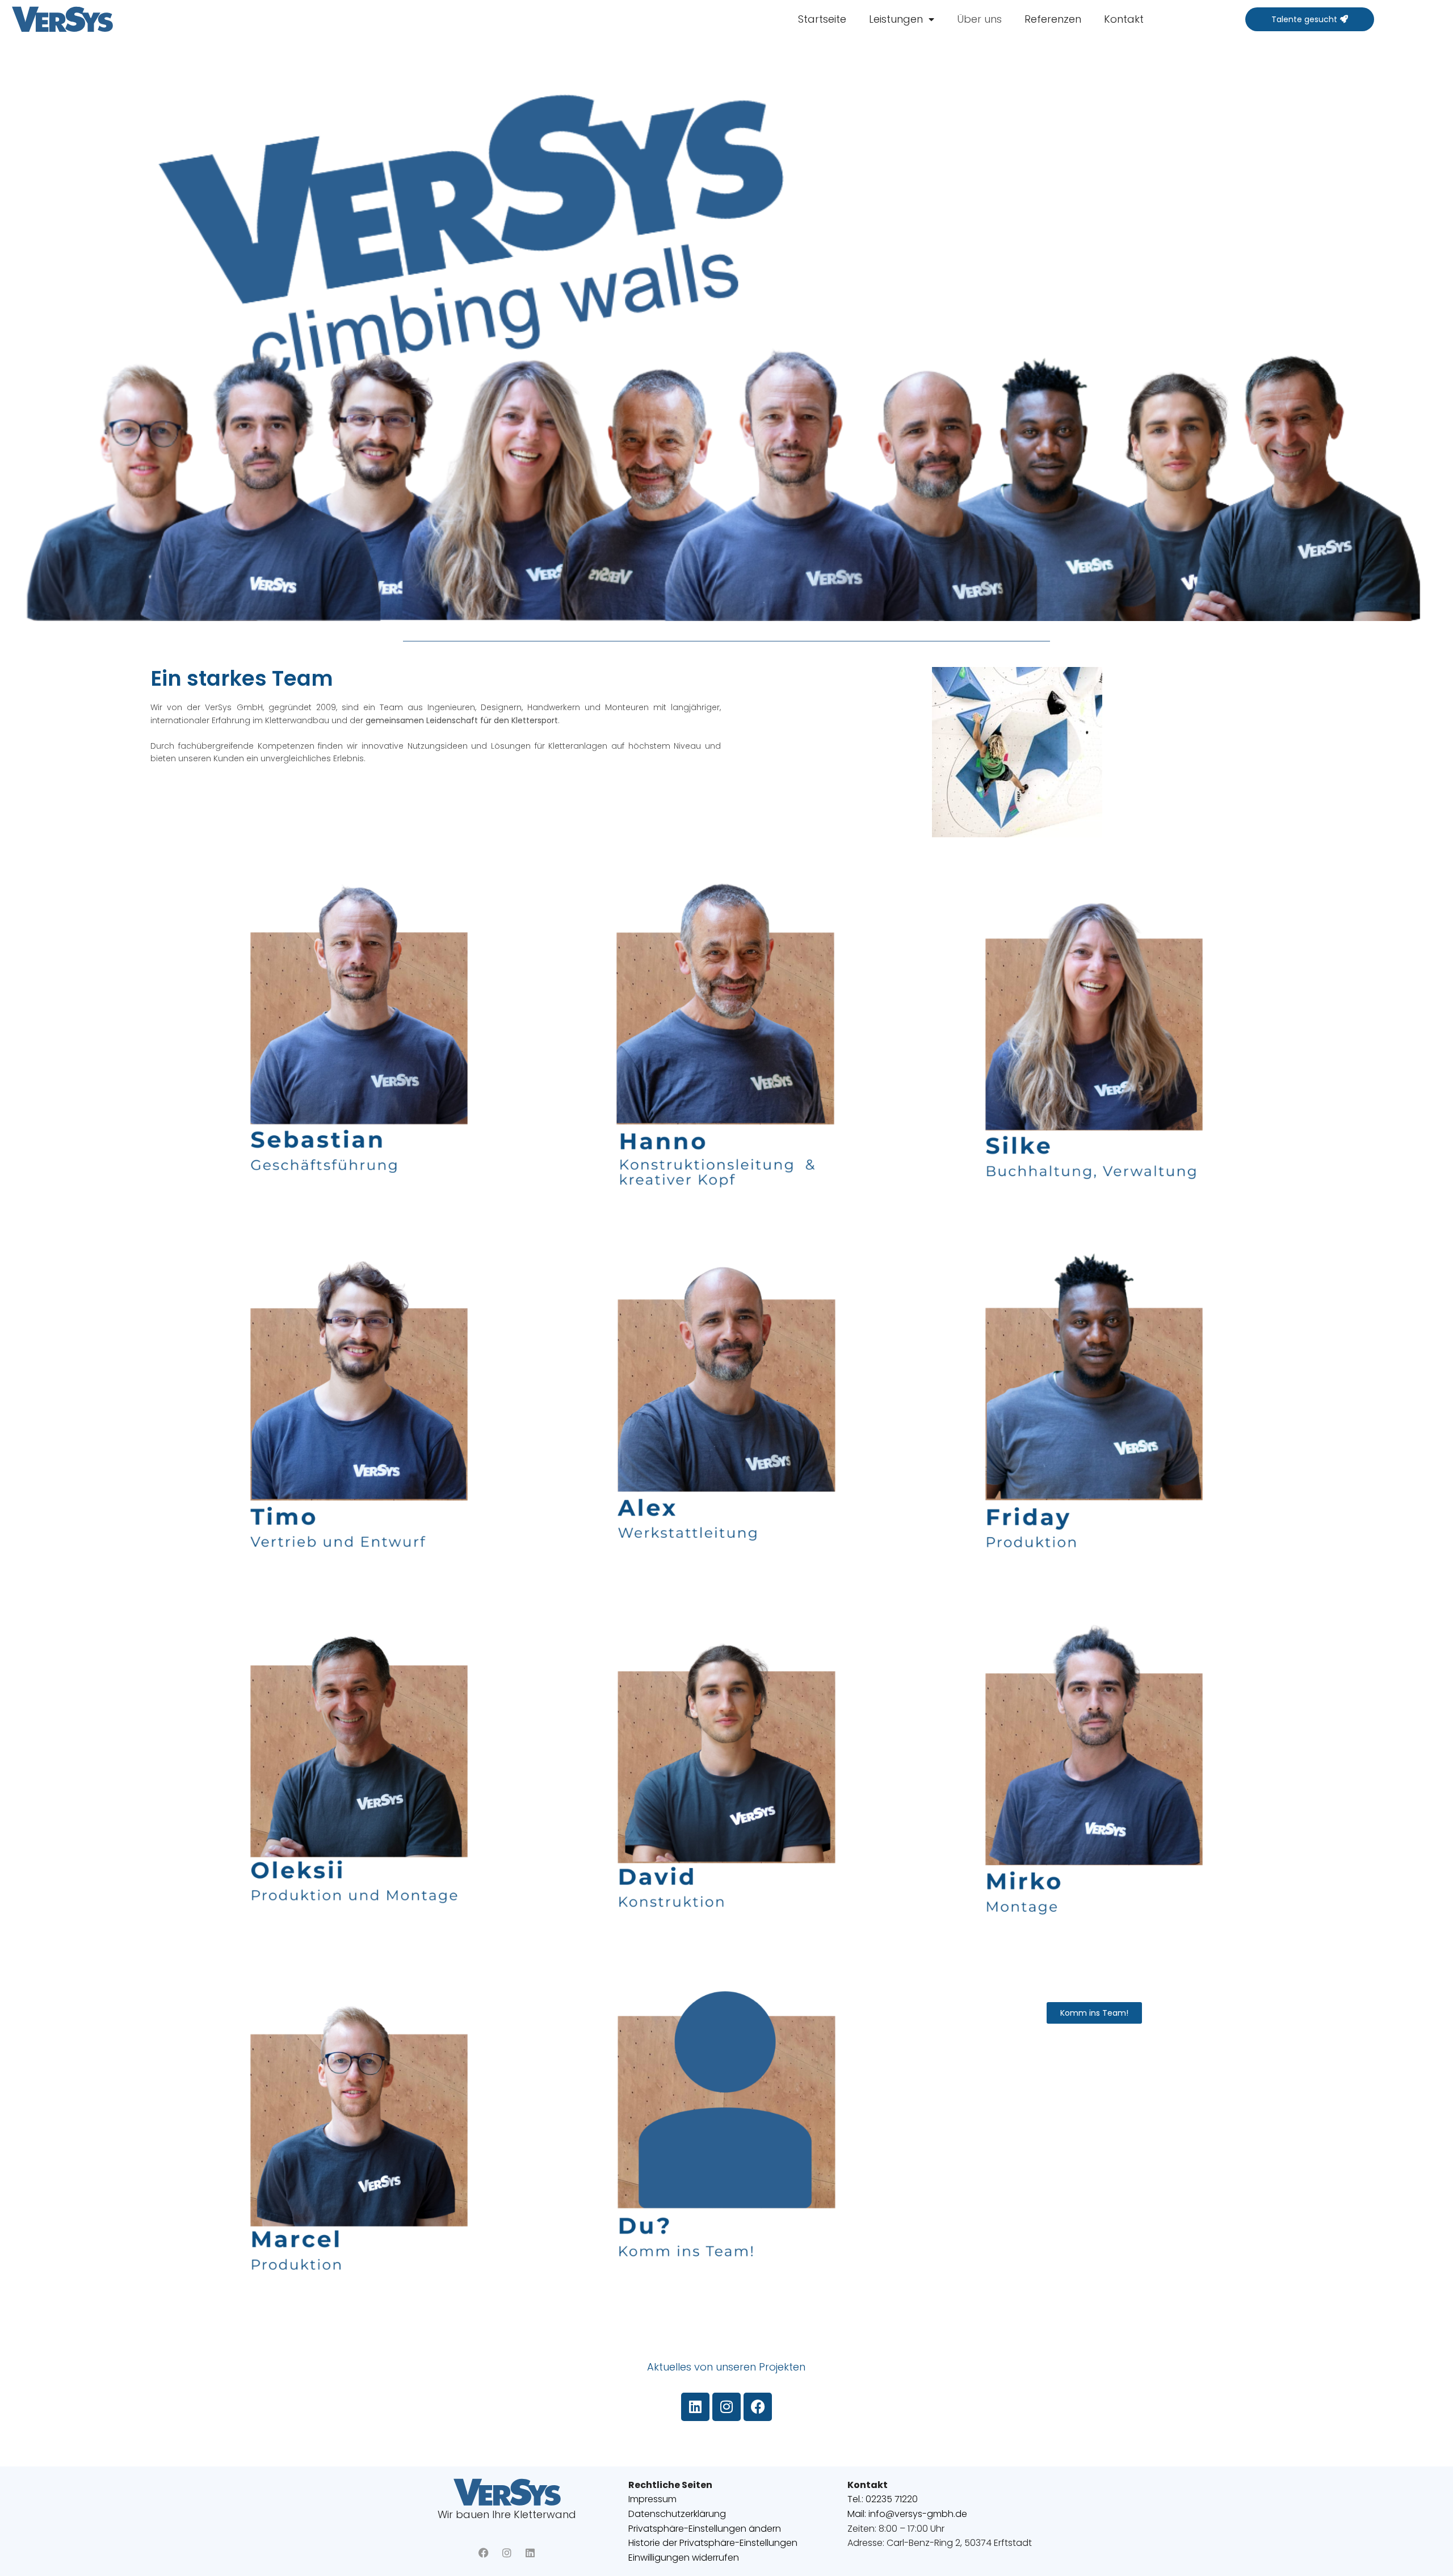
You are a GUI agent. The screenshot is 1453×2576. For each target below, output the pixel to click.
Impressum (652, 2499)
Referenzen (1053, 19)
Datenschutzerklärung (677, 2514)
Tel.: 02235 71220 (883, 2499)
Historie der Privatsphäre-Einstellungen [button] (713, 2543)
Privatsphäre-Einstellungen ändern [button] (705, 2529)
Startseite (822, 19)
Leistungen (896, 19)
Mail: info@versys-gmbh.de (907, 2514)
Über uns (979, 19)
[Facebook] (758, 2407)
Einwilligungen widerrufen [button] (684, 2558)
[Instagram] (726, 2407)
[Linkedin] (695, 2407)
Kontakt (1124, 19)
